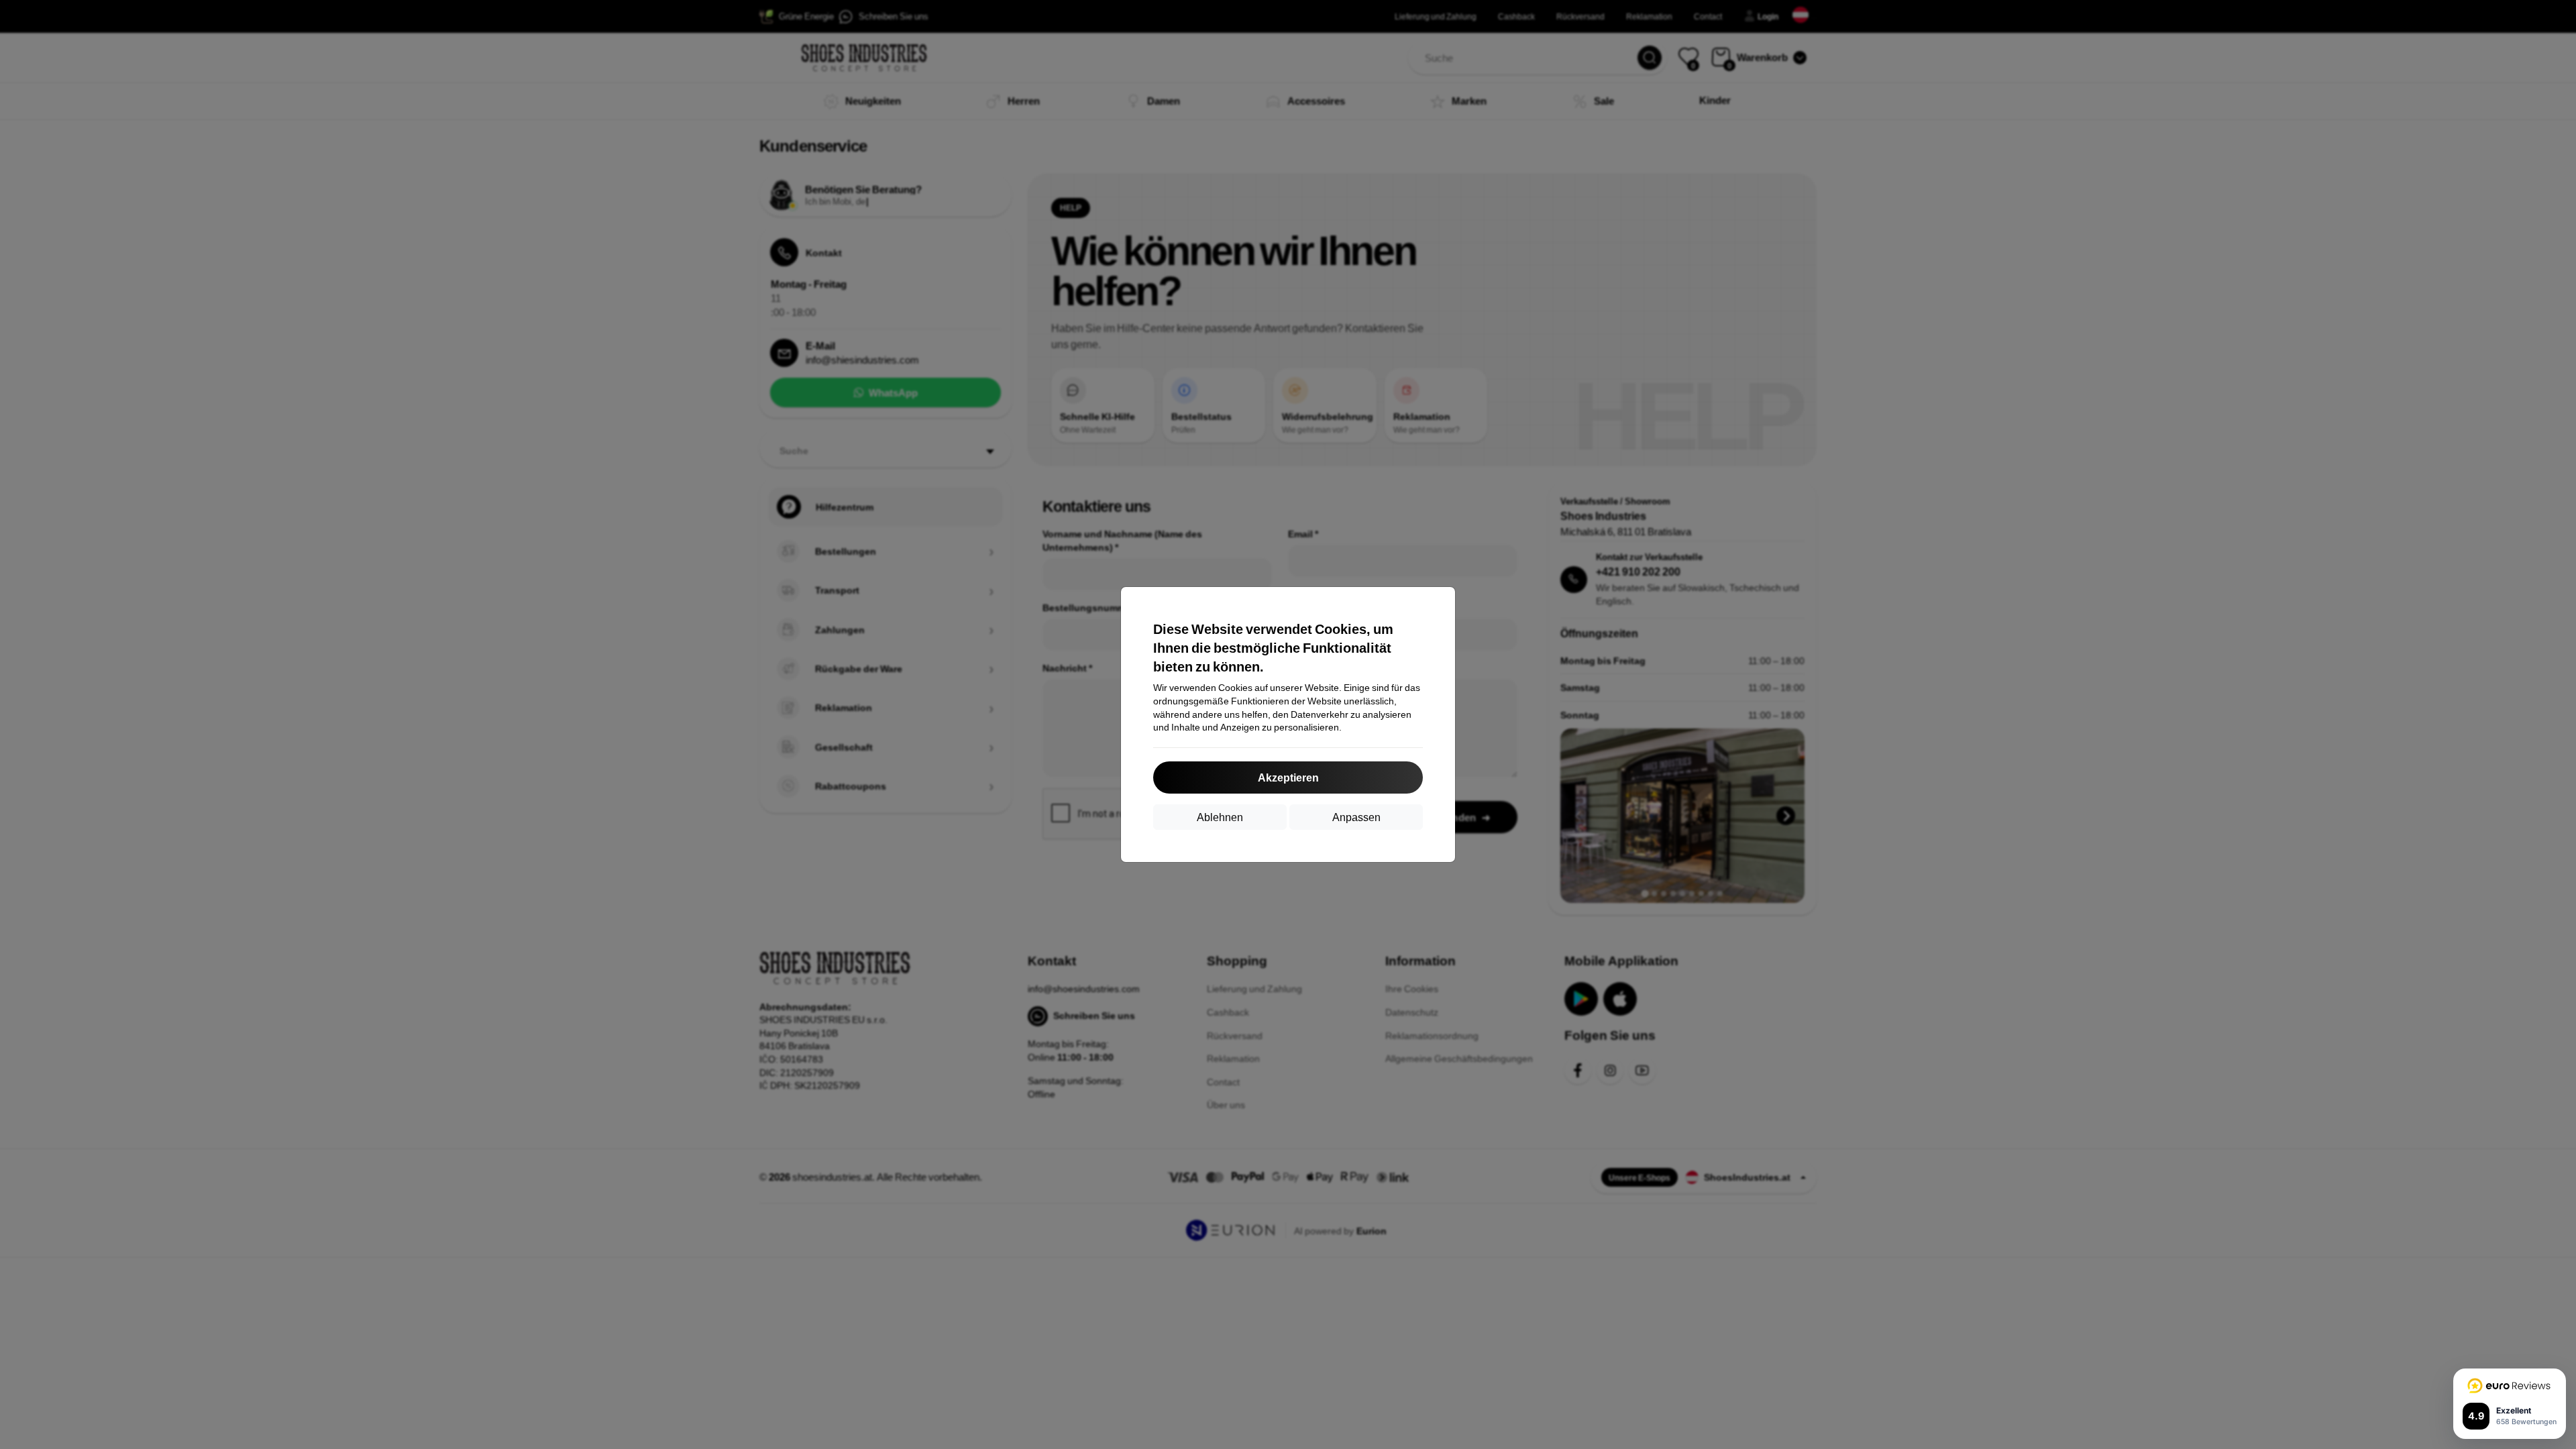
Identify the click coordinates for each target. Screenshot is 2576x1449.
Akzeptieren (1288, 777)
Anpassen (1356, 817)
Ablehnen (1220, 817)
